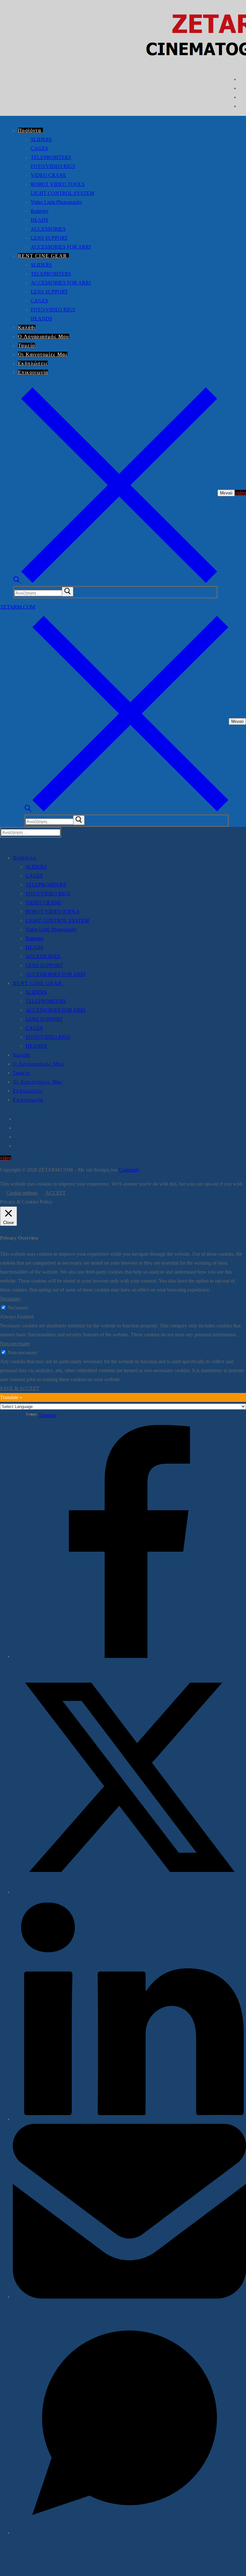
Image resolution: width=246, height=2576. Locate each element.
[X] (129, 1892)
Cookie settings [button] (22, 1193)
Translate (48, 1415)
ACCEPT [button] (56, 1193)
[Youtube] (242, 97)
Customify (129, 1170)
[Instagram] (242, 106)
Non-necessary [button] (15, 1344)
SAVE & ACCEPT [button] (20, 1388)
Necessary (18, 1308)
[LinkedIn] (129, 2119)
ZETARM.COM (18, 607)
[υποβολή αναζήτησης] (68, 592)
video (240, 493)
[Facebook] (242, 80)
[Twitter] (242, 88)
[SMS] (129, 2533)
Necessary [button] (10, 1299)
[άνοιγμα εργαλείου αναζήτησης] (115, 581)
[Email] (129, 2297)
